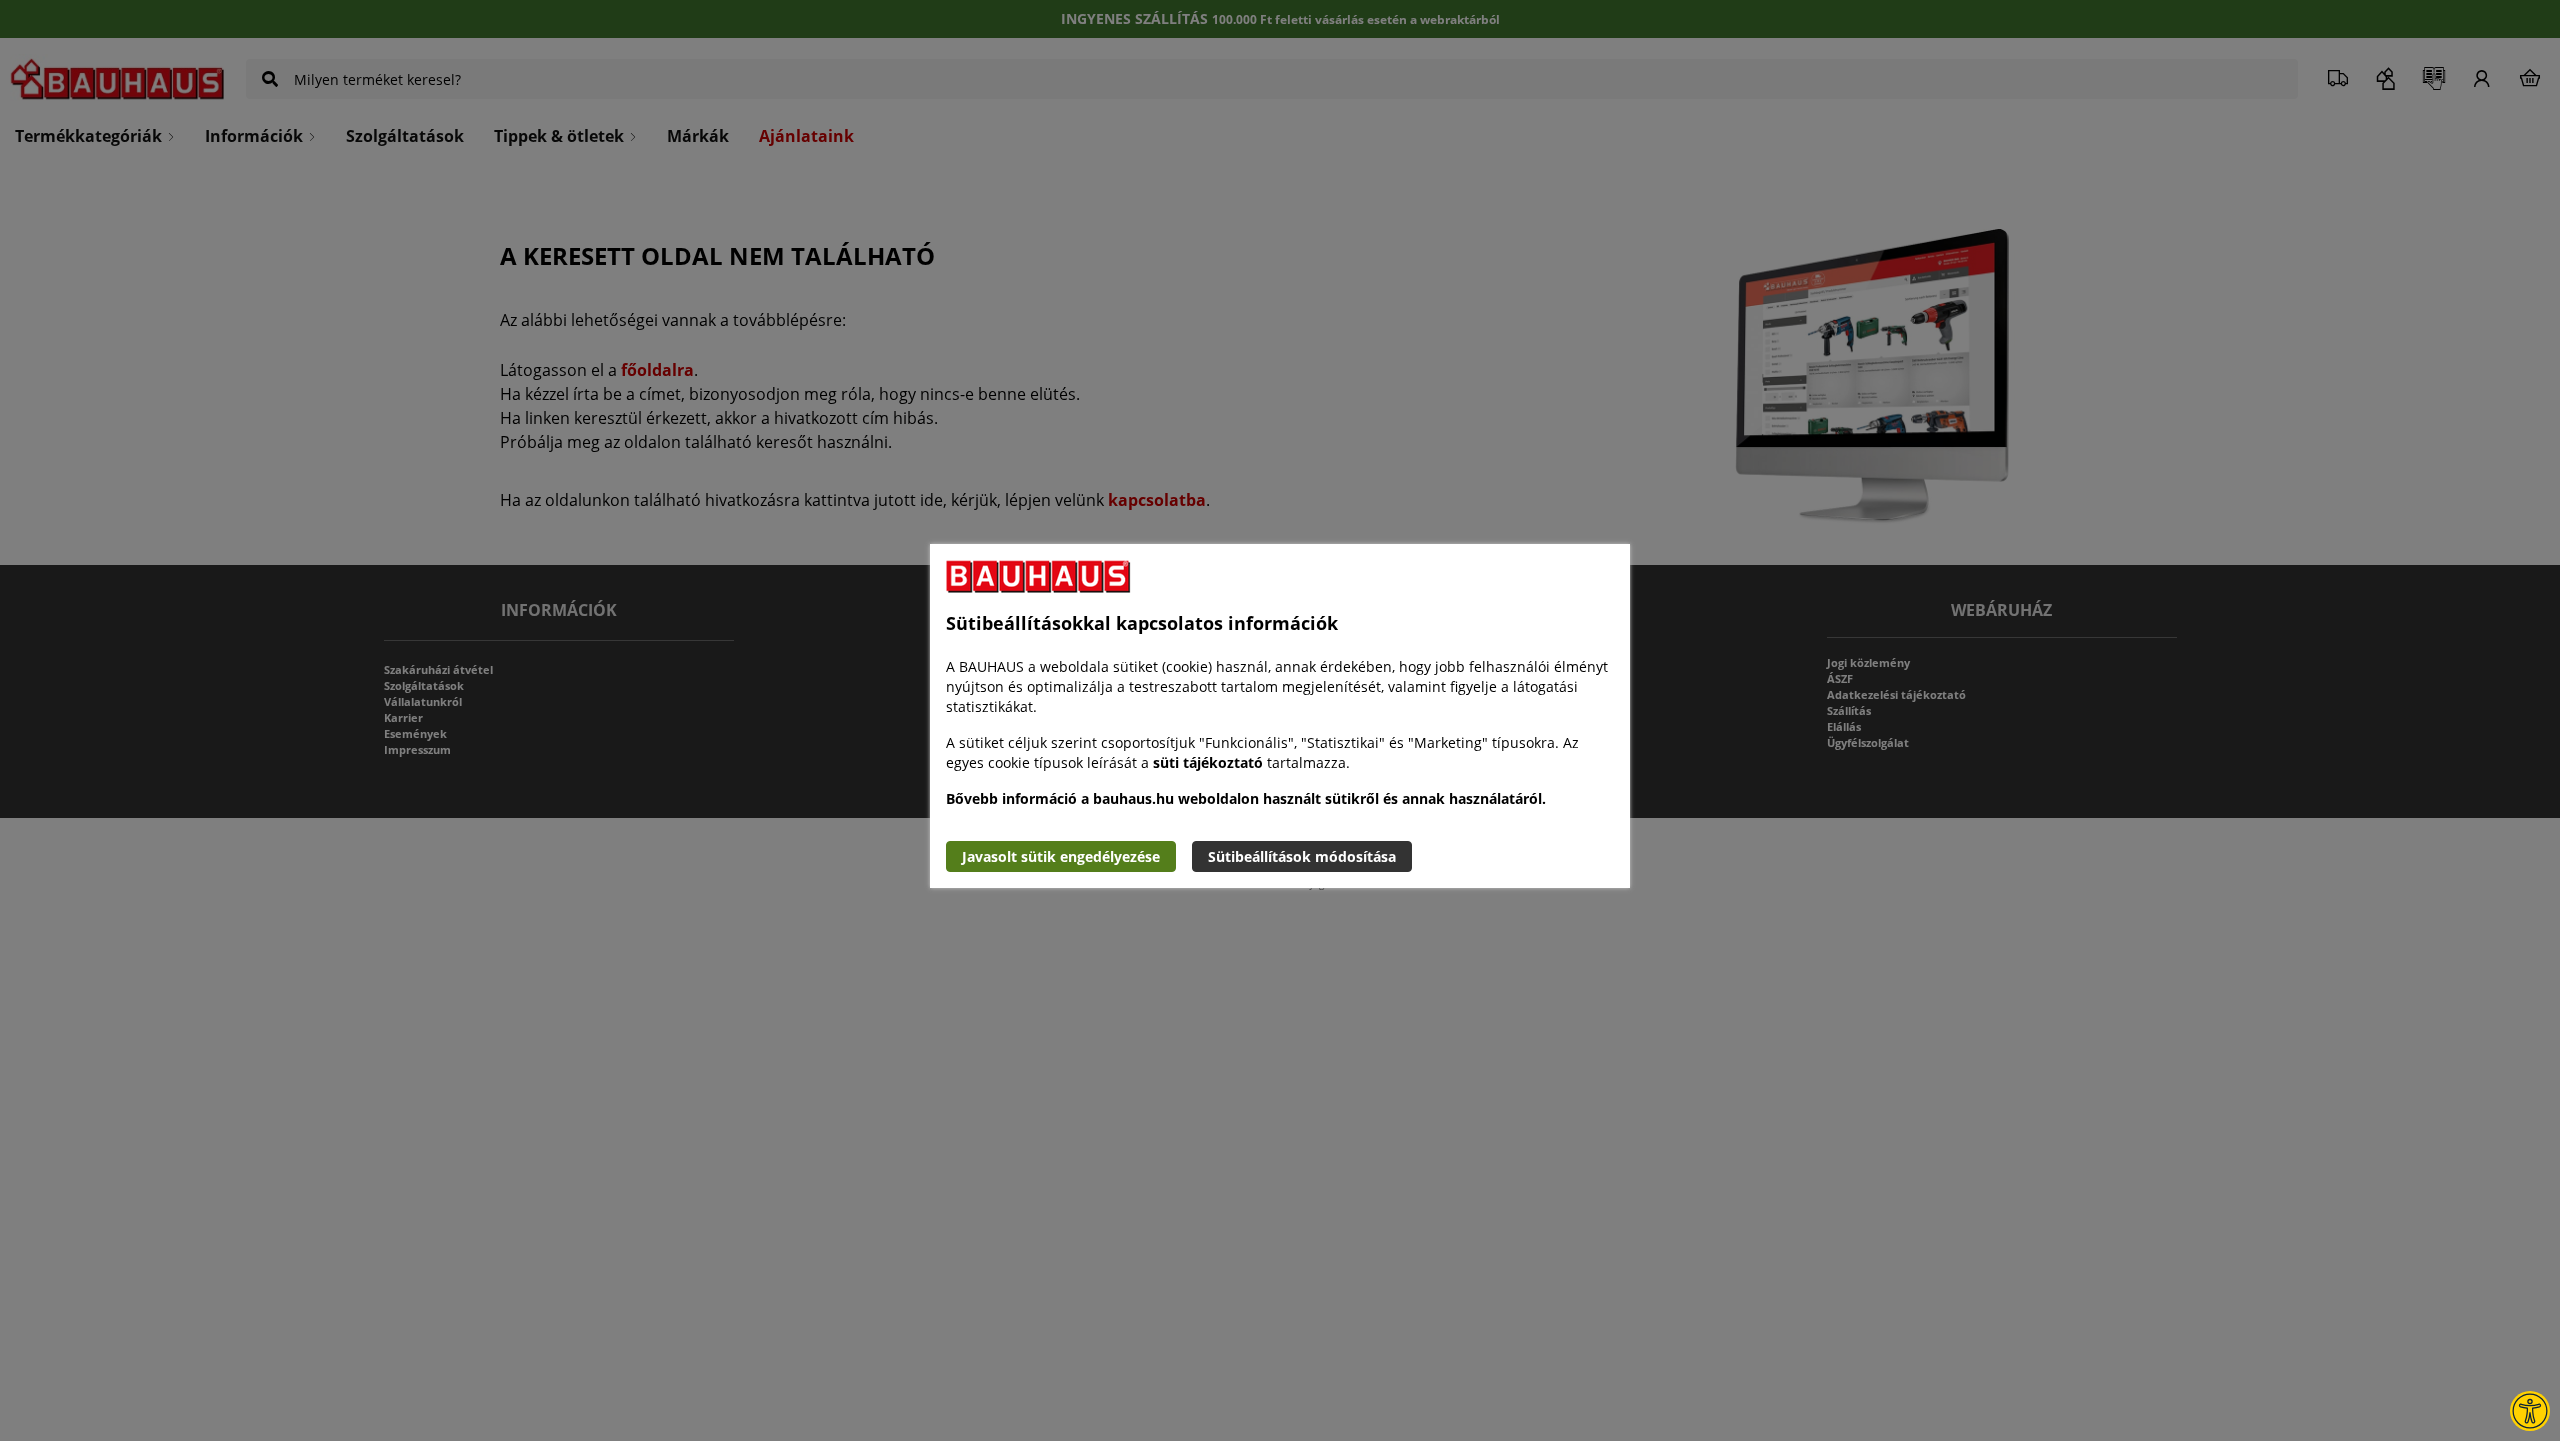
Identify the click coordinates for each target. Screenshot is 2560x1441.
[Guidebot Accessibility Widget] (2530, 1411)
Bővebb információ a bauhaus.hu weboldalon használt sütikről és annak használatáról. (1246, 798)
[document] (1280, 716)
